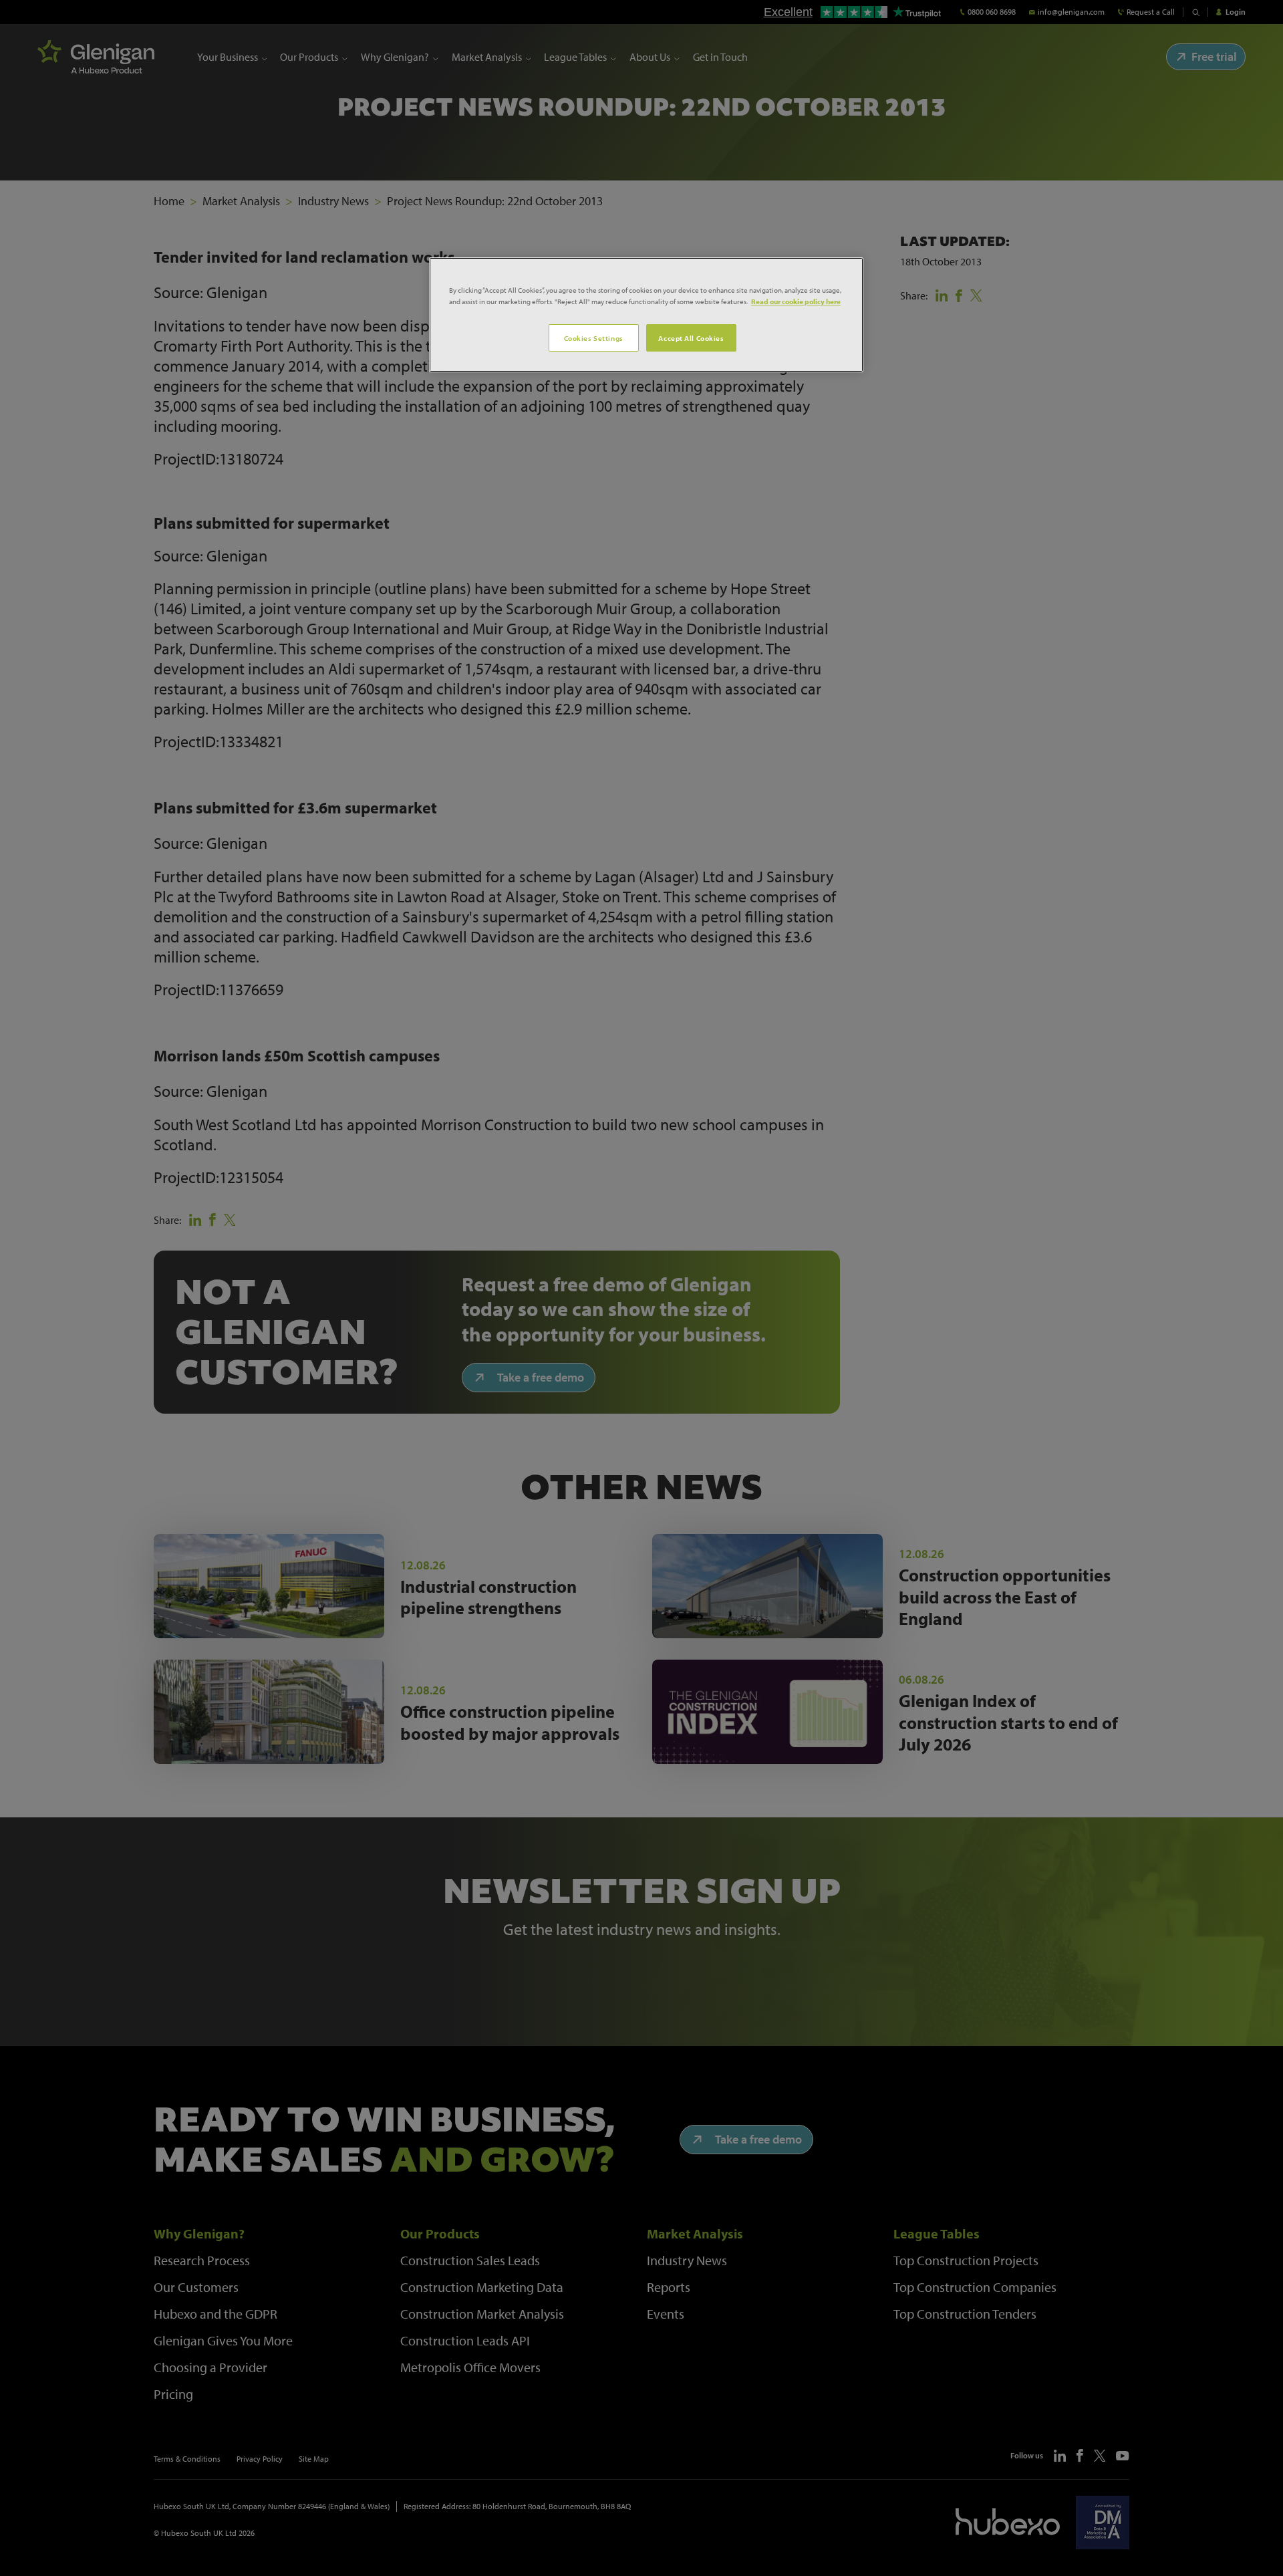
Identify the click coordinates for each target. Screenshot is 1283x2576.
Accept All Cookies (691, 338)
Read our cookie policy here (796, 301)
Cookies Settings (594, 338)
